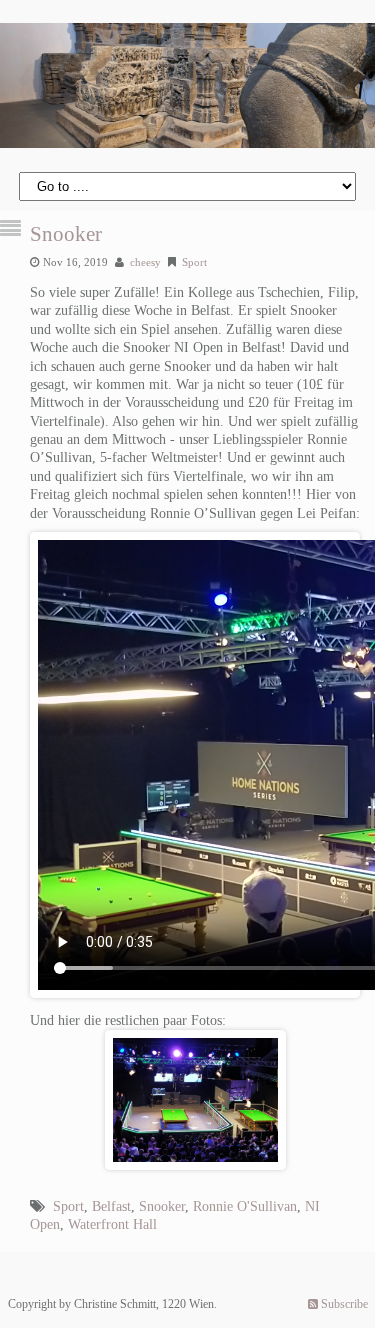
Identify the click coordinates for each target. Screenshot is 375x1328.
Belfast (111, 1206)
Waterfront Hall (112, 1224)
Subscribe (343, 1304)
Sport (194, 262)
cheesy (145, 262)
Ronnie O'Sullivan (245, 1206)
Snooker (66, 234)
